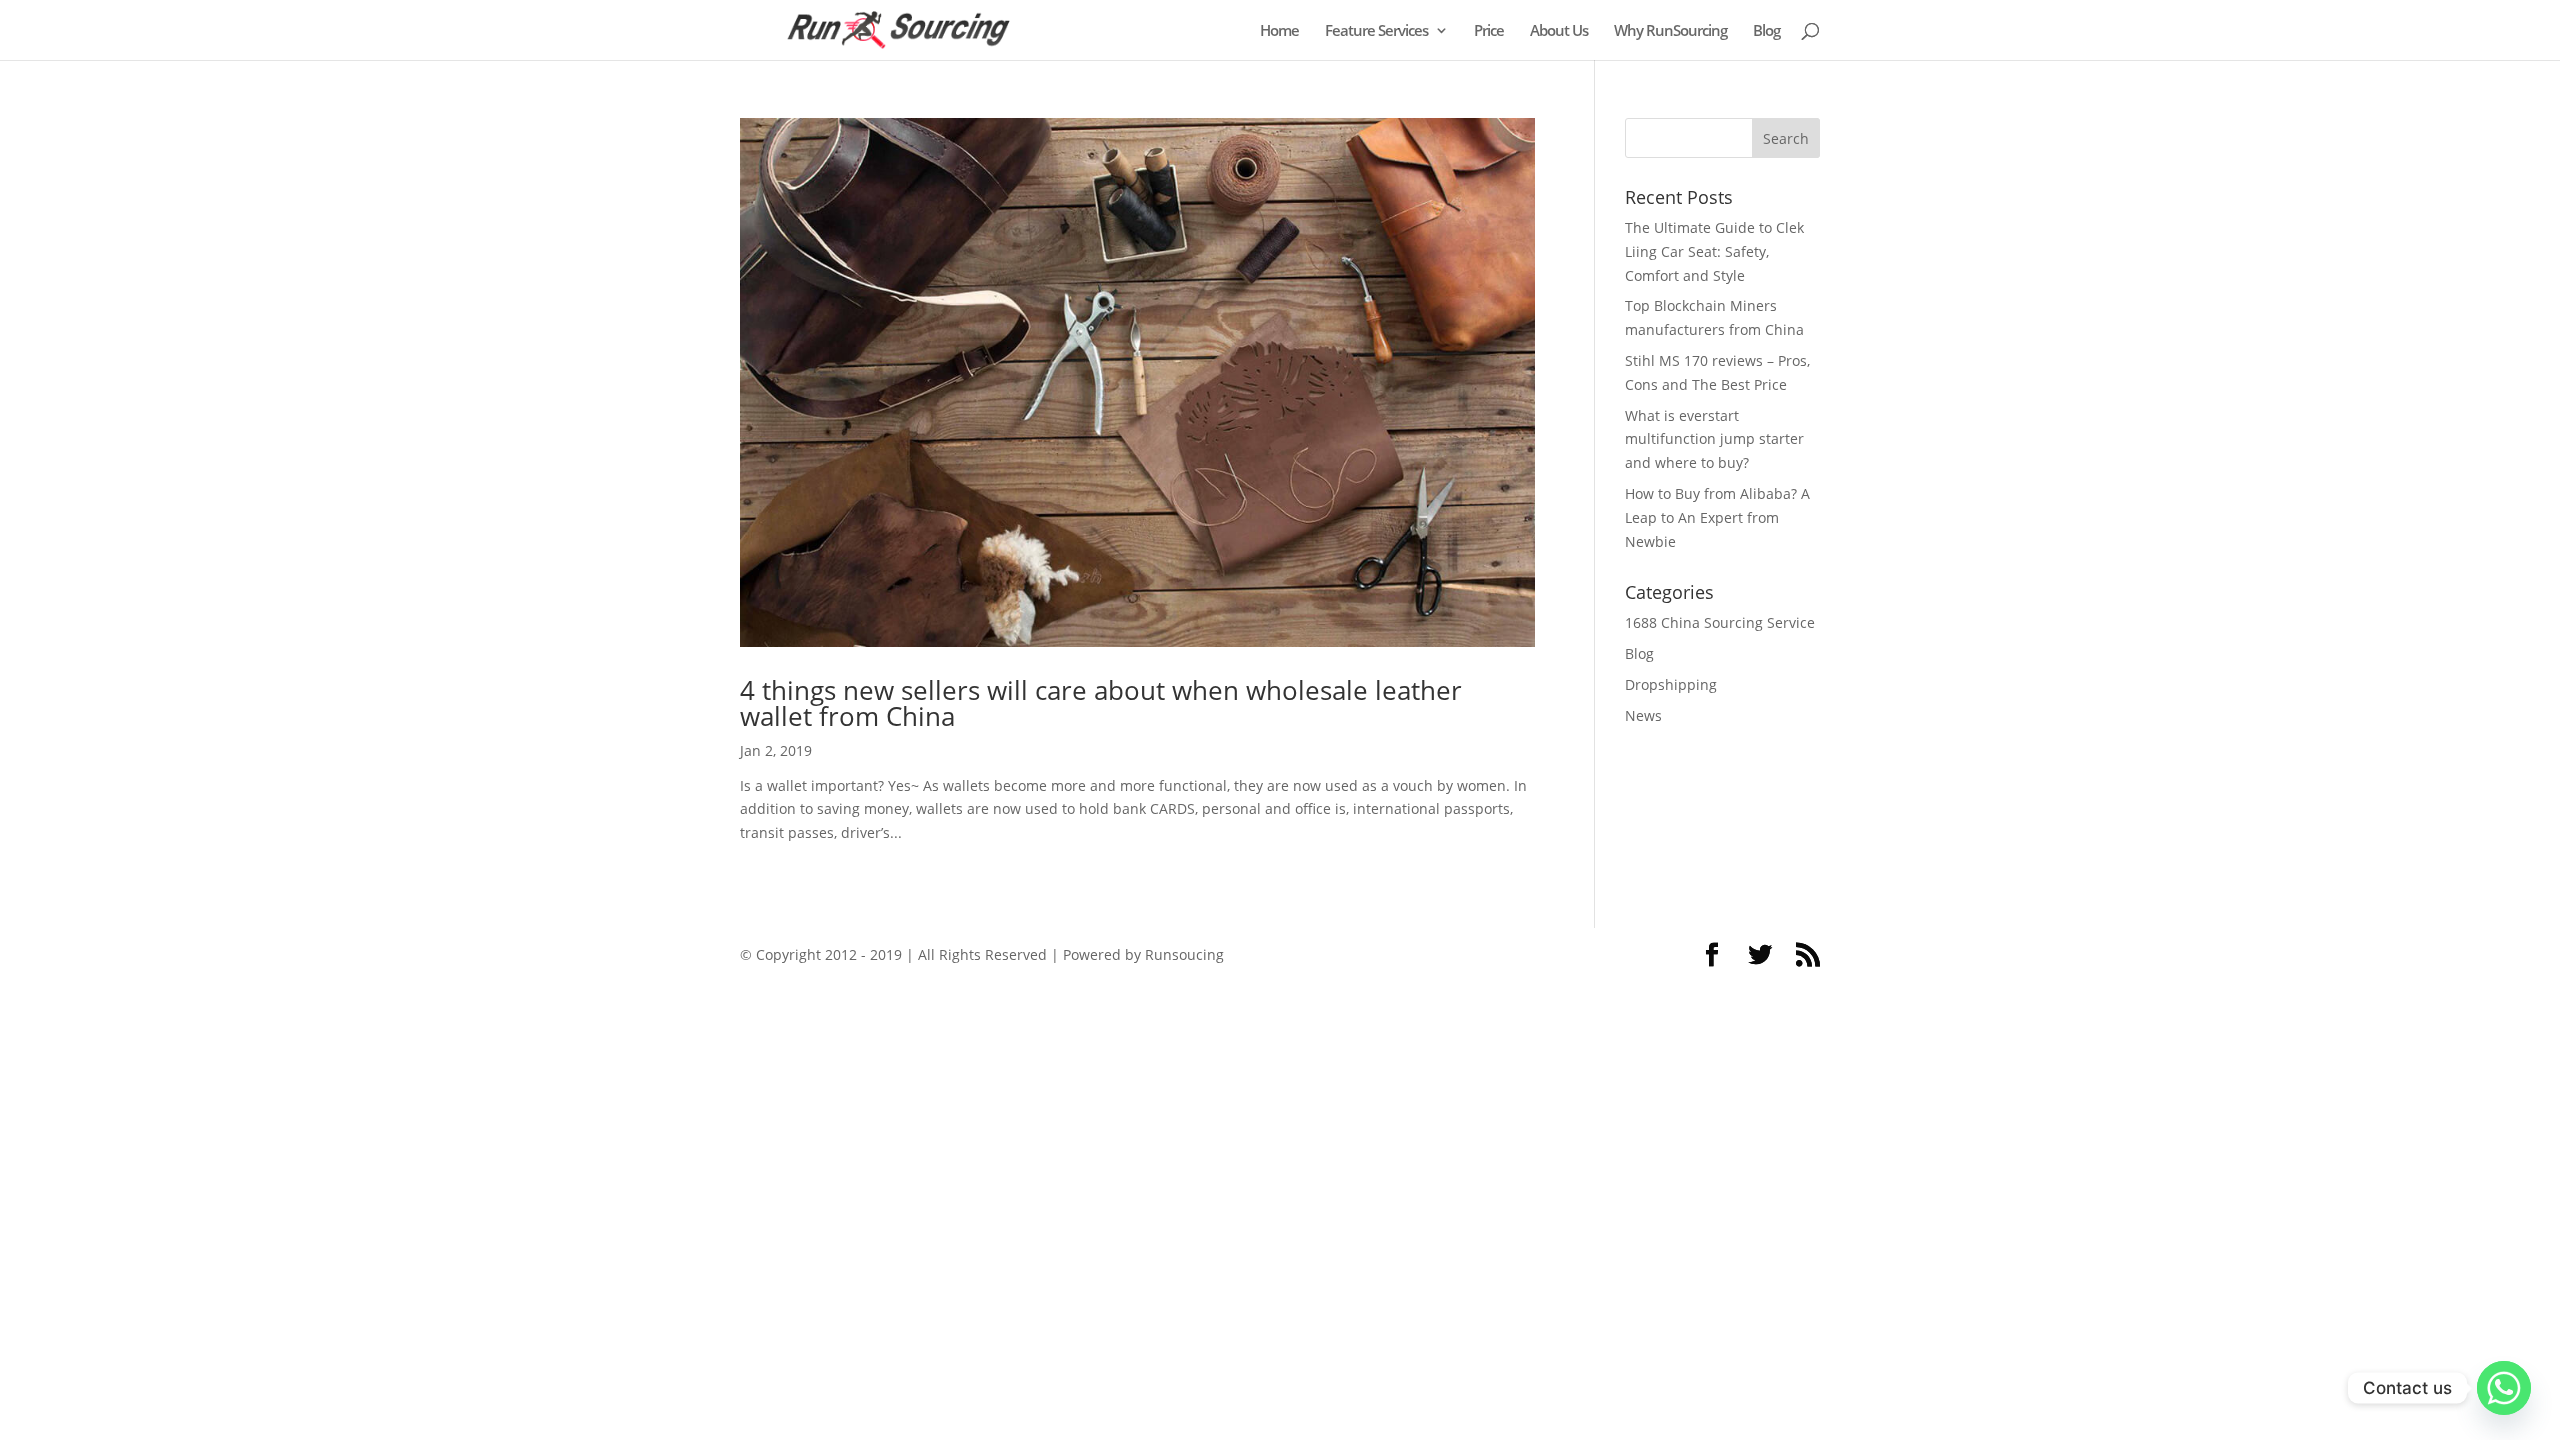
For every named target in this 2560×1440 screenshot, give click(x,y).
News (1643, 715)
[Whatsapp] (2504, 1388)
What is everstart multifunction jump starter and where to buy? (1714, 439)
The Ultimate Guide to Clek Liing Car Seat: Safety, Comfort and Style (1714, 251)
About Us (1559, 31)
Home (1279, 31)
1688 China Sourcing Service (1720, 622)
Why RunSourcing (1670, 31)
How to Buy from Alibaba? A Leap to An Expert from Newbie (1717, 517)
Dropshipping (1671, 684)
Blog (1766, 31)
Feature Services (1376, 31)
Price (1489, 31)
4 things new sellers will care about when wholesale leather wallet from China (1101, 703)
